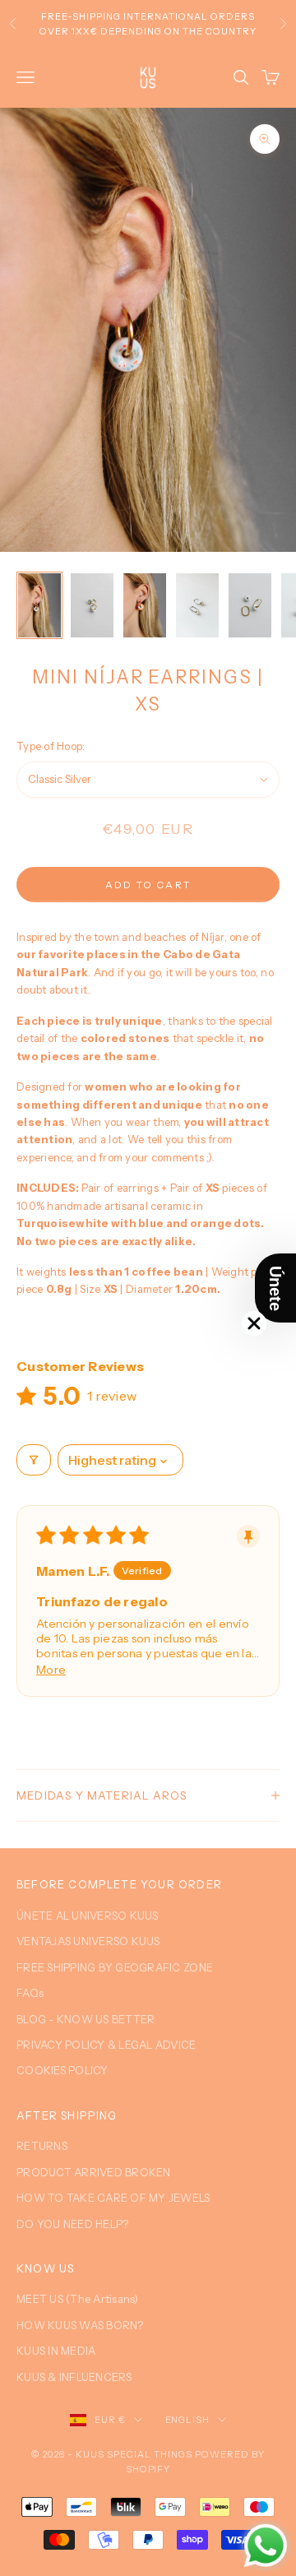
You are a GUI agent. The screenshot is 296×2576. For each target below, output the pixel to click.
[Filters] (34, 1460)
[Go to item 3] (145, 605)
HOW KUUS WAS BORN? (80, 2325)
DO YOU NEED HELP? (72, 2224)
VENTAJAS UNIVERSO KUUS (88, 1941)
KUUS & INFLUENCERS (74, 2377)
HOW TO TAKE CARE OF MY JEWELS (113, 2198)
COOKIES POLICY (62, 2070)
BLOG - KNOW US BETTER (86, 2019)
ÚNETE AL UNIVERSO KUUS (88, 1916)
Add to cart (148, 885)
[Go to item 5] (250, 605)
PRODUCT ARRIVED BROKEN (94, 2172)
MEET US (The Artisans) (78, 2299)
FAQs (30, 1993)
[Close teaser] (254, 1323)
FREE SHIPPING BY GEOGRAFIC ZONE (115, 1967)
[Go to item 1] (39, 605)
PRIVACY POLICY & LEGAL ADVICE (106, 2045)
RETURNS (42, 2146)
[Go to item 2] (92, 605)
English (188, 2420)
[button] (275, 1288)
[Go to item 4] (197, 605)
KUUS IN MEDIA (56, 2351)
